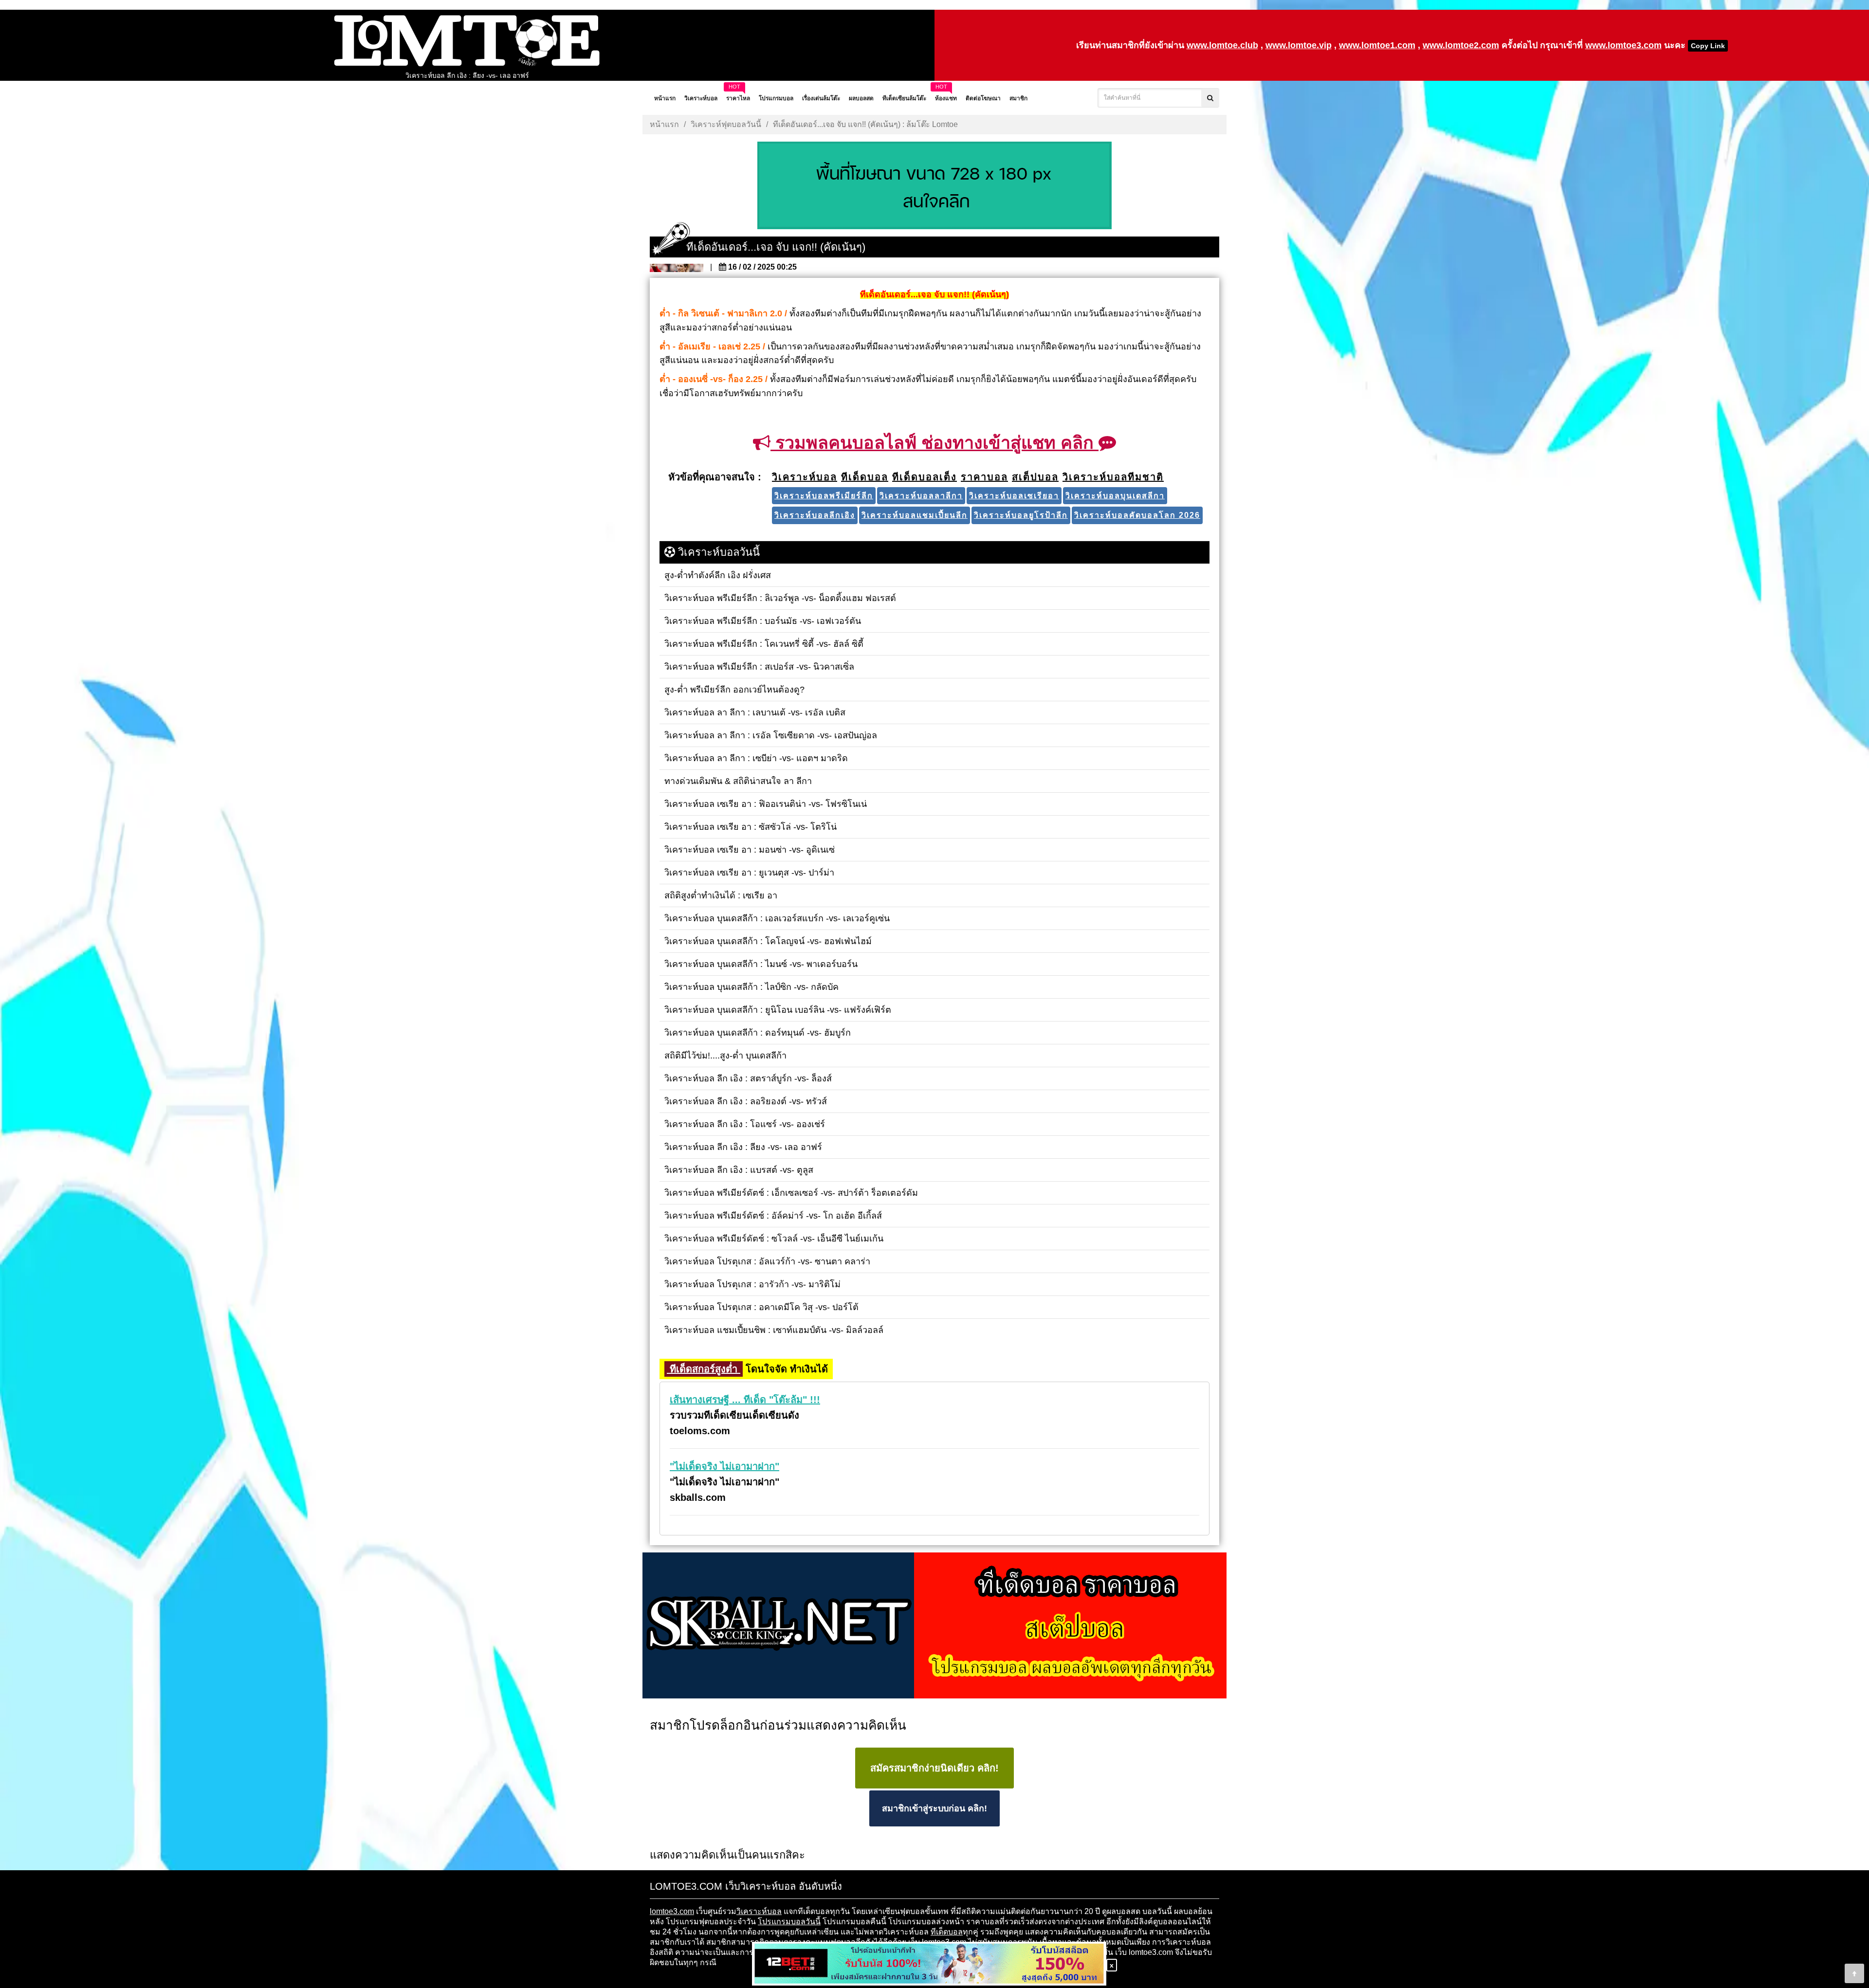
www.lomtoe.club (1222, 45)
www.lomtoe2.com (1461, 45)
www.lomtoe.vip (1299, 45)
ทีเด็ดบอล (947, 1932)
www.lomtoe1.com (1377, 45)
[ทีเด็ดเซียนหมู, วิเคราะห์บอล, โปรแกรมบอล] (934, 1626)
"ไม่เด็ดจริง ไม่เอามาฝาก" (724, 1466)
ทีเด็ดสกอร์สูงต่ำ (704, 1369)
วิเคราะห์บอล (759, 1911)
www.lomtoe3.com (1623, 45)
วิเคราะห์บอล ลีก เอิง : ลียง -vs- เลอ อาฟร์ (467, 75)
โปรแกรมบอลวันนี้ (789, 1922)
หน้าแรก (664, 124)
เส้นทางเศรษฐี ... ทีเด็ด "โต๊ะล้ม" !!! (745, 1400)
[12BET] (929, 1964)
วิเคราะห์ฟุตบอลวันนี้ (726, 124)
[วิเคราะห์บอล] (934, 186)
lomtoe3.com (672, 1911)
